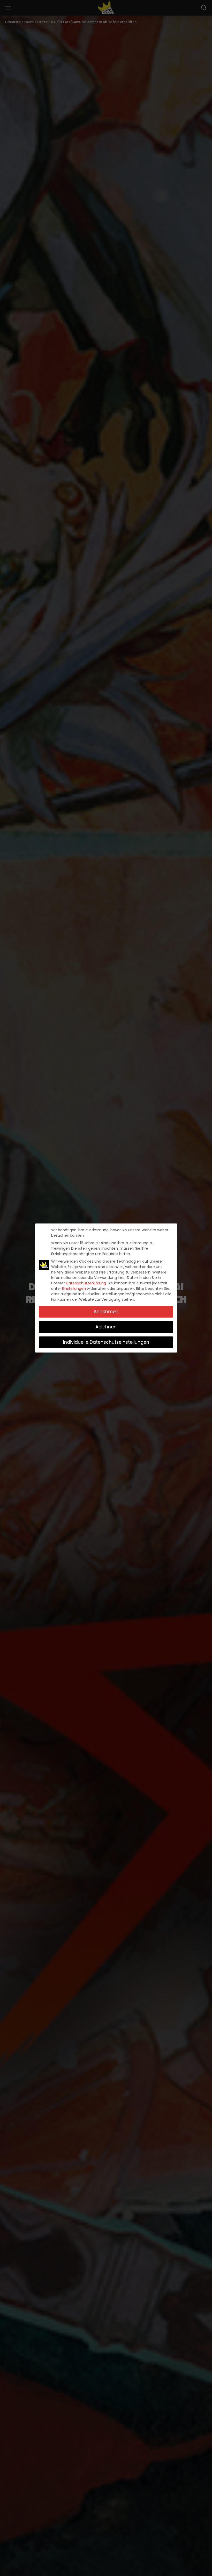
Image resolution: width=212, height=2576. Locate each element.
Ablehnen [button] (106, 1327)
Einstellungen (74, 1289)
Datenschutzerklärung (86, 1283)
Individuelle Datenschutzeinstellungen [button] (106, 1342)
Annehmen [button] (106, 1312)
